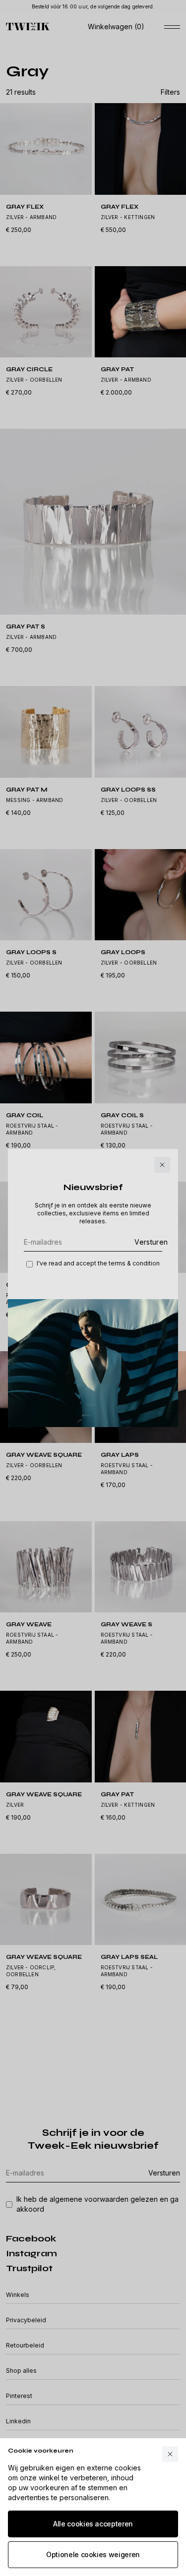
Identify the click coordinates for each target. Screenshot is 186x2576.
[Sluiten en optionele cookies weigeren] (170, 2454)
